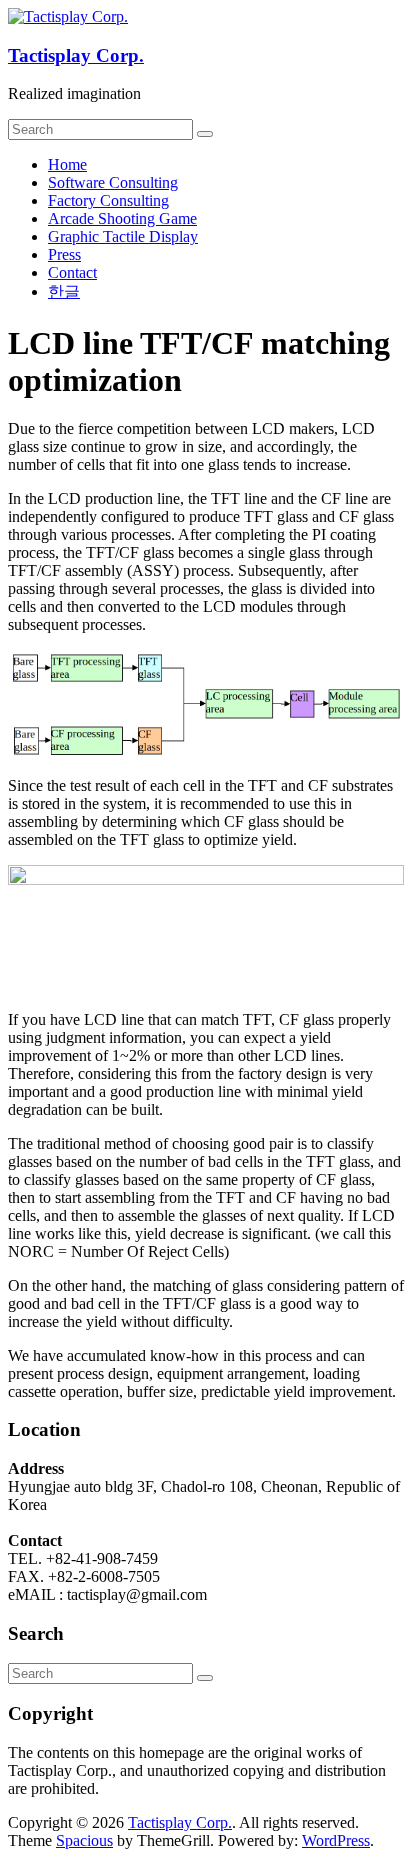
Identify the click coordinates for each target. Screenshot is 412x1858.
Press (64, 254)
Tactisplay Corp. (76, 55)
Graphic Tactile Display (123, 236)
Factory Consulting (108, 200)
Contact (72, 272)
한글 (64, 291)
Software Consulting (113, 182)
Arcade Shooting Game (122, 218)
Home (67, 164)
